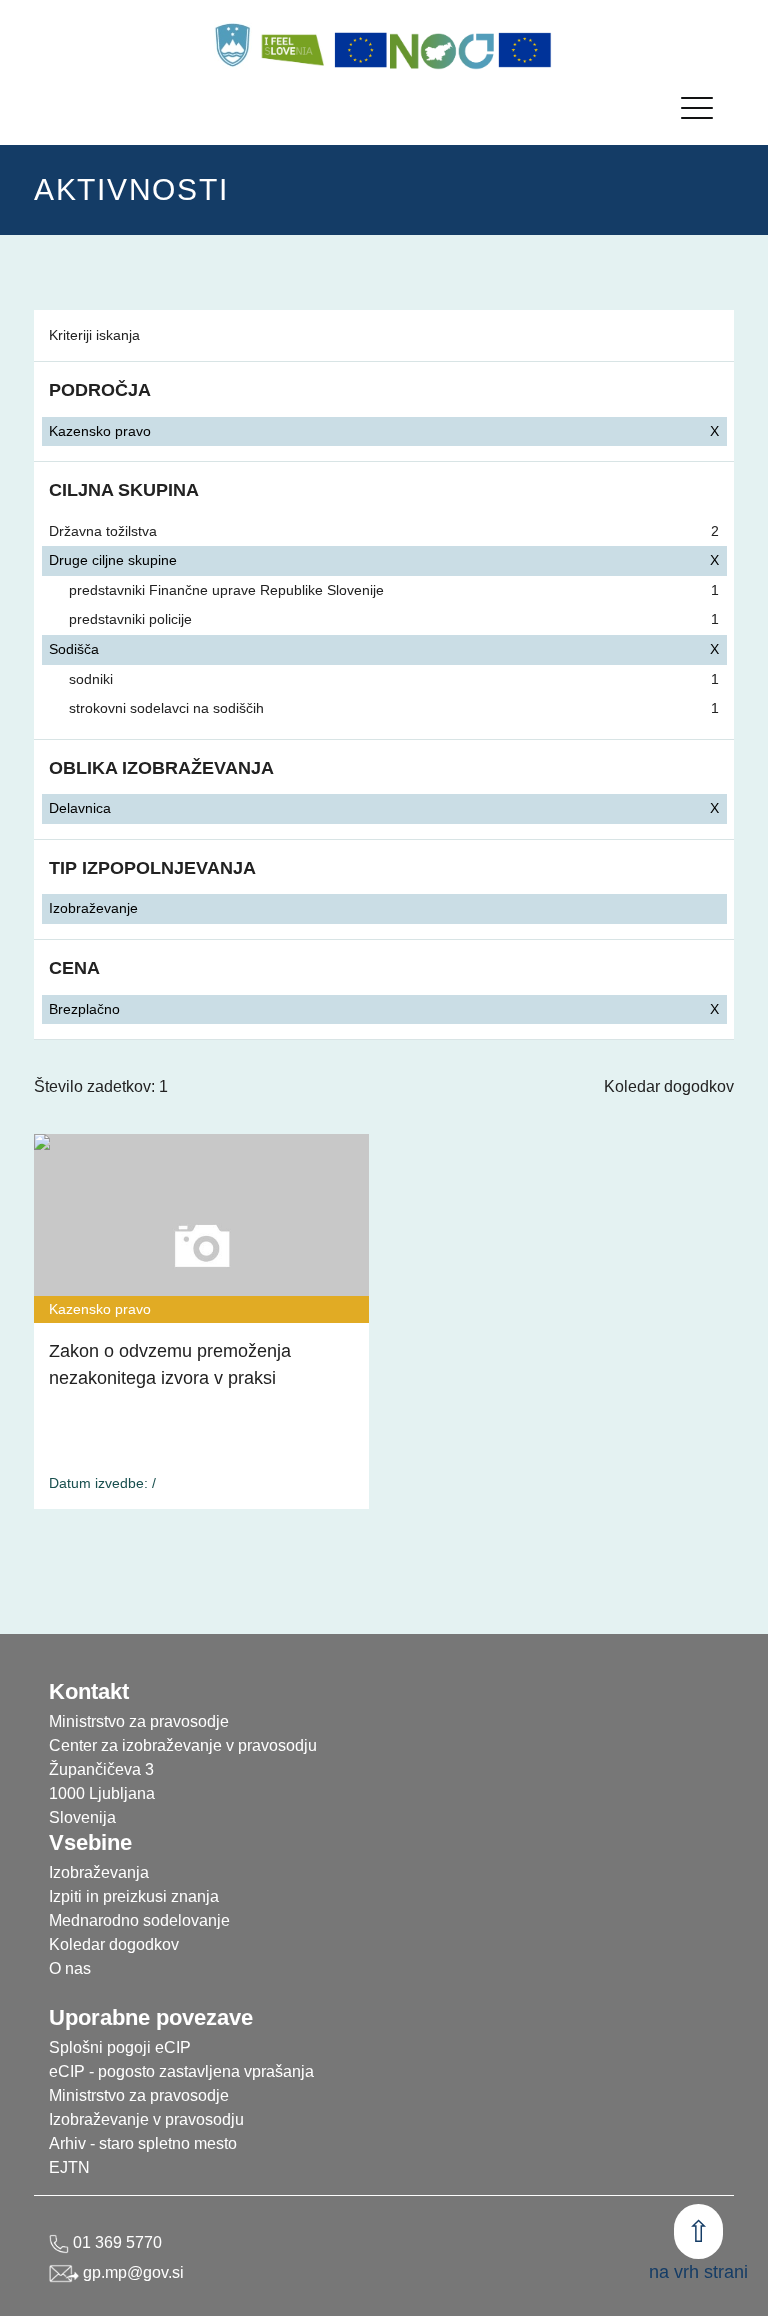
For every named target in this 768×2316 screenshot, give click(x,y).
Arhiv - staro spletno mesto (143, 2143)
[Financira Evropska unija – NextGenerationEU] (525, 50)
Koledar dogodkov (669, 1086)
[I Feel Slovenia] (292, 45)
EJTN (69, 2167)
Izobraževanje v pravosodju (146, 2119)
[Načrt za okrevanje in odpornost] (443, 50)
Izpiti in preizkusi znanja (134, 1896)
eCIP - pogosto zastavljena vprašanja (181, 2071)
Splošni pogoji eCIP (120, 2047)
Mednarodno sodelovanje (139, 1920)
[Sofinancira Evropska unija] (361, 50)
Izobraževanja (99, 1872)
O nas (70, 1968)
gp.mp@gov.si (131, 2272)
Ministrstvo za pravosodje (139, 2095)
